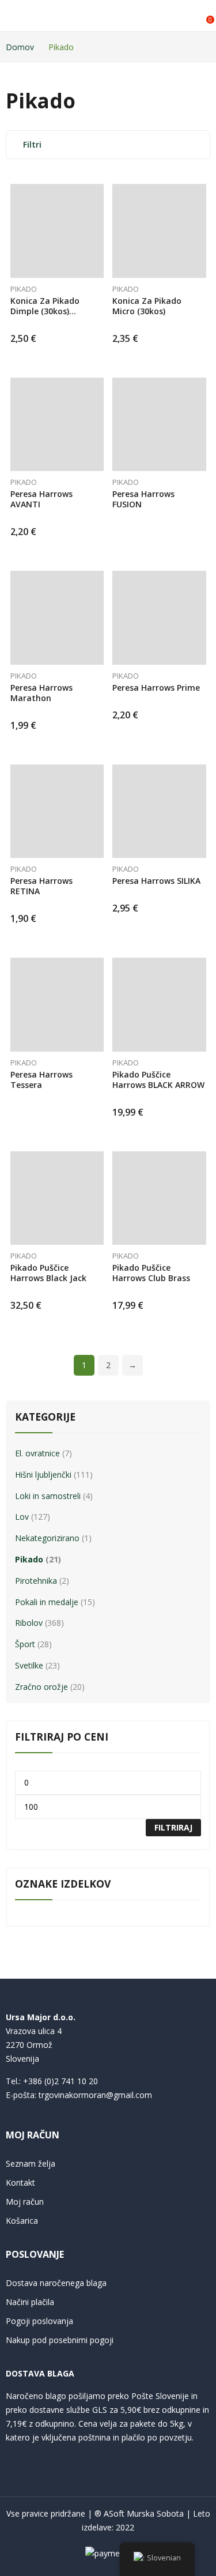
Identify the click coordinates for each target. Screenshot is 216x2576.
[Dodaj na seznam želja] (101, 195)
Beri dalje (203, 514)
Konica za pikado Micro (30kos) (147, 306)
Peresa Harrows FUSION (143, 499)
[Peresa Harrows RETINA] (57, 811)
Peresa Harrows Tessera (41, 1080)
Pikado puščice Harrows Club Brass (151, 1273)
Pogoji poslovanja (39, 2321)
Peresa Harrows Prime (156, 688)
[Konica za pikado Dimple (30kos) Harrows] (57, 231)
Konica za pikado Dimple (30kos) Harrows (45, 311)
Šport (25, 1644)
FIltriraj (173, 1827)
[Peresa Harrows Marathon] (57, 618)
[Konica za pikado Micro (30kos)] (159, 231)
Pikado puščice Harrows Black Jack (48, 1273)
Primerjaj (101, 216)
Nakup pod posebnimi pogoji (60, 2340)
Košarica (22, 2221)
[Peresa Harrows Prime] (159, 618)
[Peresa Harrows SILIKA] (159, 811)
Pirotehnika (36, 1581)
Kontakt (20, 2183)
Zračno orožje (41, 1687)
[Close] (203, 1387)
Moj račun (25, 2202)
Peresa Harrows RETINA (41, 886)
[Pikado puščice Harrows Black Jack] (57, 1198)
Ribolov (29, 1623)
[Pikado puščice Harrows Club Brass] (159, 1198)
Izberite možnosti (101, 1301)
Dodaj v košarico (101, 334)
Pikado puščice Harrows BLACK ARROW (158, 1080)
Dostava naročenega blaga (56, 2283)
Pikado (24, 289)
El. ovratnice (37, 1453)
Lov (22, 1517)
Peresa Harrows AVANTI (41, 499)
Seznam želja (31, 2163)
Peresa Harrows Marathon (41, 693)
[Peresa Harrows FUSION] (159, 425)
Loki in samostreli (48, 1496)
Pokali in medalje (47, 1602)
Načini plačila (30, 2302)
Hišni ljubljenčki (43, 1475)
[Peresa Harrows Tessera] (57, 1005)
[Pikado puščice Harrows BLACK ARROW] (159, 1005)
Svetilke (29, 1665)
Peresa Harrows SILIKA (156, 881)
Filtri (32, 144)
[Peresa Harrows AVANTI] (57, 425)
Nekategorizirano (47, 1538)
